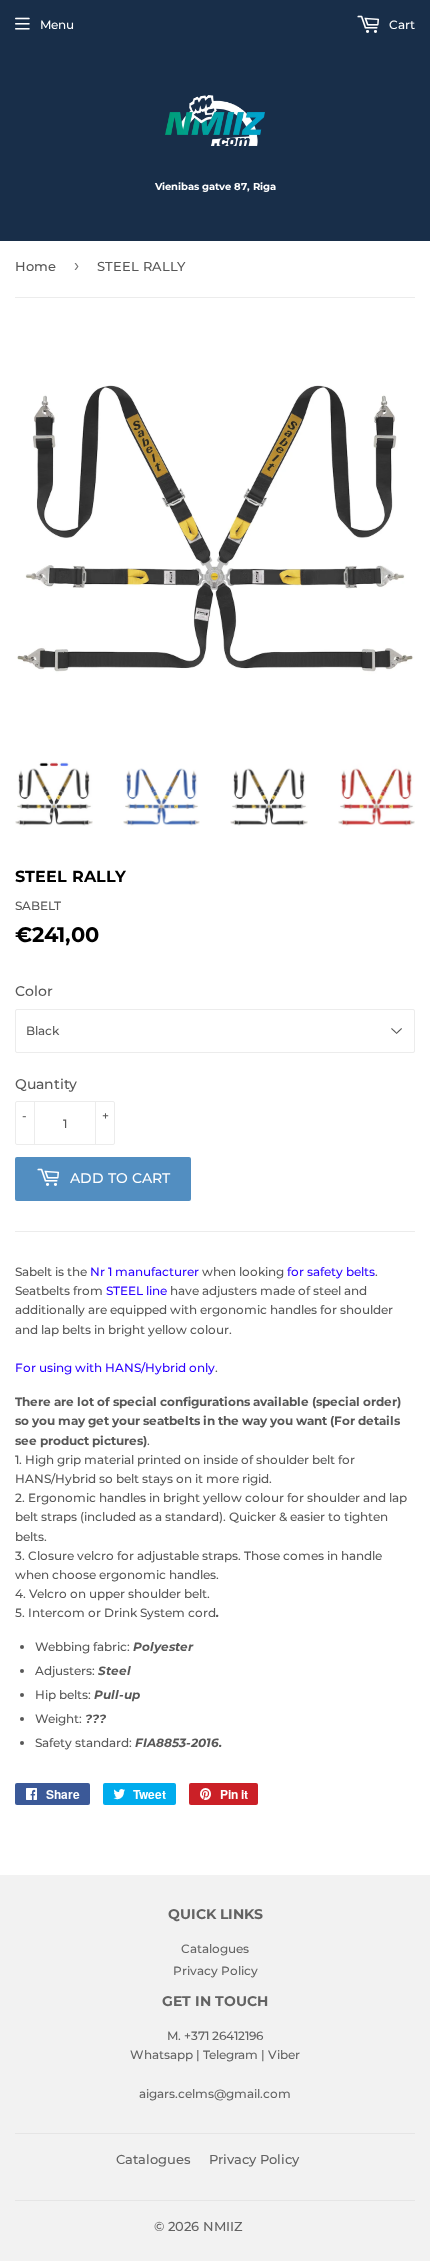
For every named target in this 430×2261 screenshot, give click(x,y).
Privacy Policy (215, 1970)
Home (35, 266)
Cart (400, 24)
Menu (57, 24)
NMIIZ (223, 2226)
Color (34, 991)
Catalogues (215, 1948)
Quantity (46, 1084)
